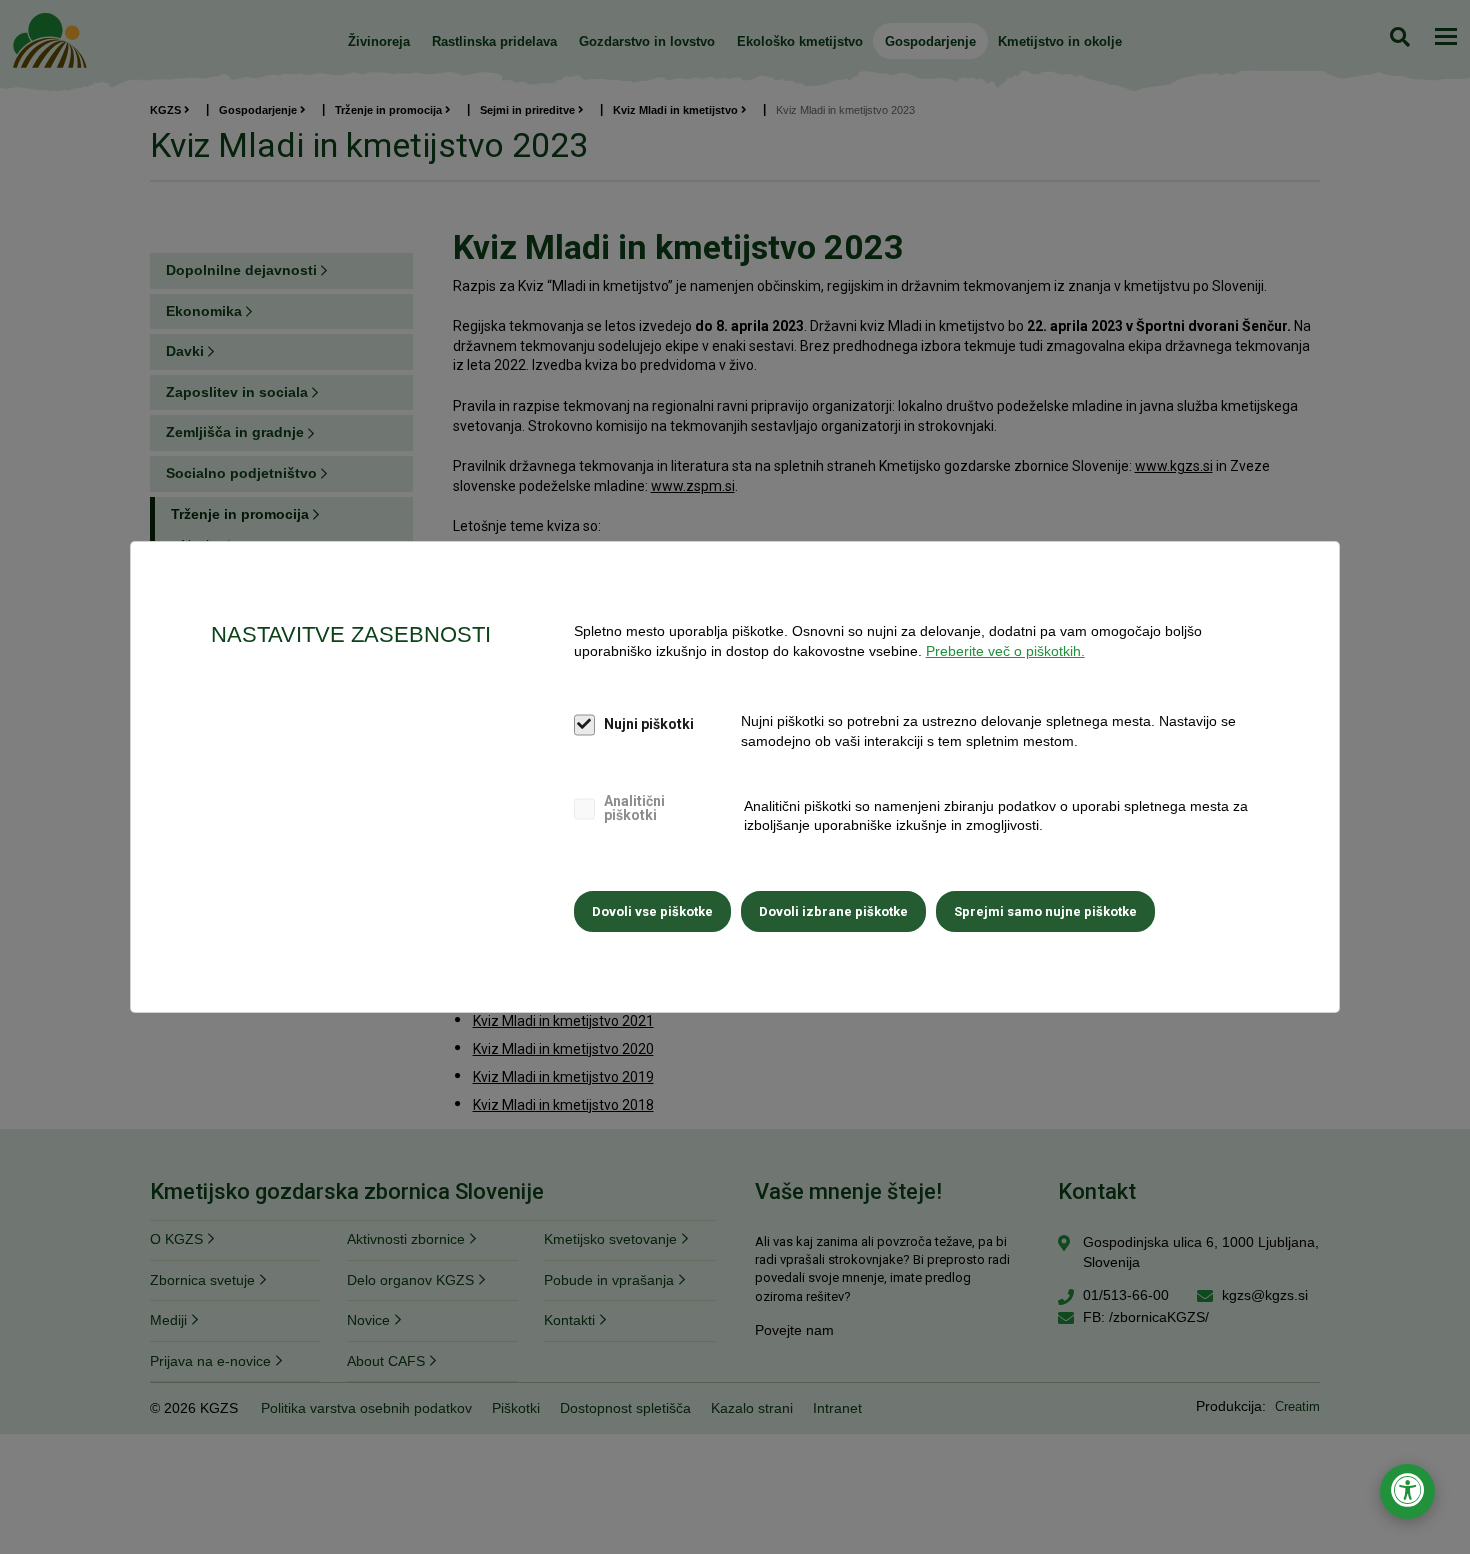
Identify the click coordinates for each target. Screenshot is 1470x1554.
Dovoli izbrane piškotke (833, 911)
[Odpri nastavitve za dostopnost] (1407, 1491)
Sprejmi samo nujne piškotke (1045, 911)
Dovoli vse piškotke (652, 911)
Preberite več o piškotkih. (1005, 651)
